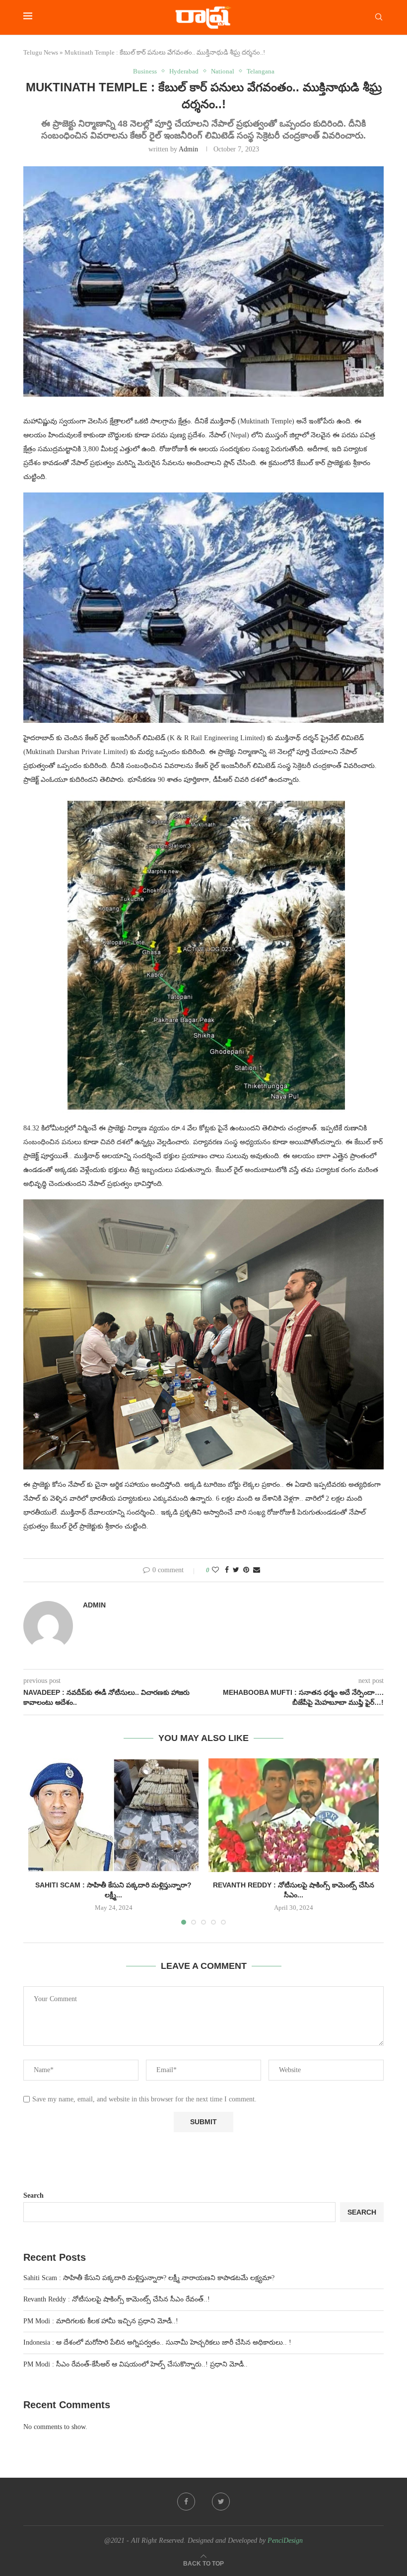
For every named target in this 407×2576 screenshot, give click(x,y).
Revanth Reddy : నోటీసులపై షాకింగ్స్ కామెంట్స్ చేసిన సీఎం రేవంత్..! (117, 2299)
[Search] (379, 17)
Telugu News (41, 52)
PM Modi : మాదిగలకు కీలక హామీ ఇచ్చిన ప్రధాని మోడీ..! (101, 2321)
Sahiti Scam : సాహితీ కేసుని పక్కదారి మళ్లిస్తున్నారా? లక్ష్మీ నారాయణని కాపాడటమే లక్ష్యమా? (149, 2278)
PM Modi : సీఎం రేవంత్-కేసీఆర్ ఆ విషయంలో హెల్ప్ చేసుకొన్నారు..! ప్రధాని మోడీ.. (136, 2364)
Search (34, 2195)
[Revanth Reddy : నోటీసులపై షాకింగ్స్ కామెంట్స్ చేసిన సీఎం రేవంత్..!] (294, 1815)
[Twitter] (221, 2502)
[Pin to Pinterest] (246, 1570)
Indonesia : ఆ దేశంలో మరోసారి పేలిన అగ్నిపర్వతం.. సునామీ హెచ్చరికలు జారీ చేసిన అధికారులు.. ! (157, 2342)
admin (188, 149)
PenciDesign (285, 2541)
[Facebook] (186, 2502)
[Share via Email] (257, 1570)
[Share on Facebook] (227, 1570)
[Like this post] (215, 1570)
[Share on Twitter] (236, 1570)
